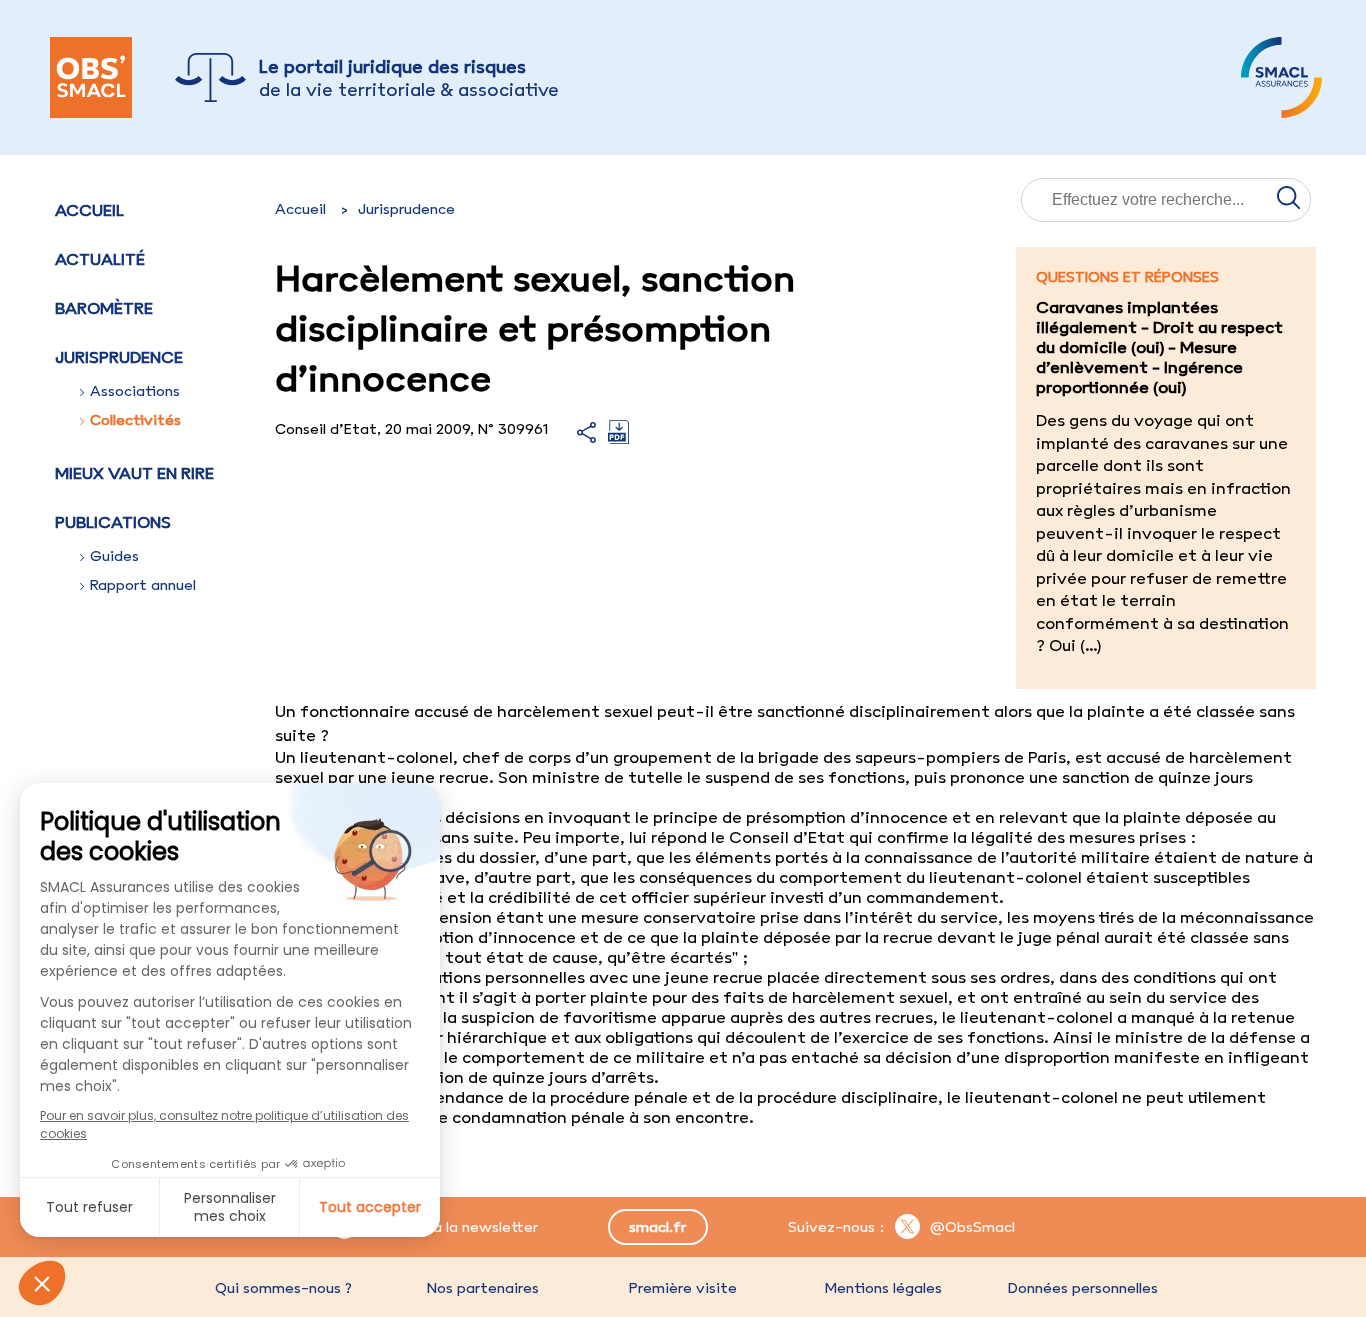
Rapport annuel (143, 585)
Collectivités (135, 420)
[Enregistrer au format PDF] (618, 438)
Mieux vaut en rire (134, 473)
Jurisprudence (406, 209)
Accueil (89, 210)
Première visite (683, 1288)
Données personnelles (1083, 1288)
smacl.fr (657, 1227)
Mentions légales (883, 1288)
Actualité (100, 259)
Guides (114, 556)
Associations (135, 391)
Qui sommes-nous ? (283, 1288)
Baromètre (104, 308)
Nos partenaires (483, 1288)
